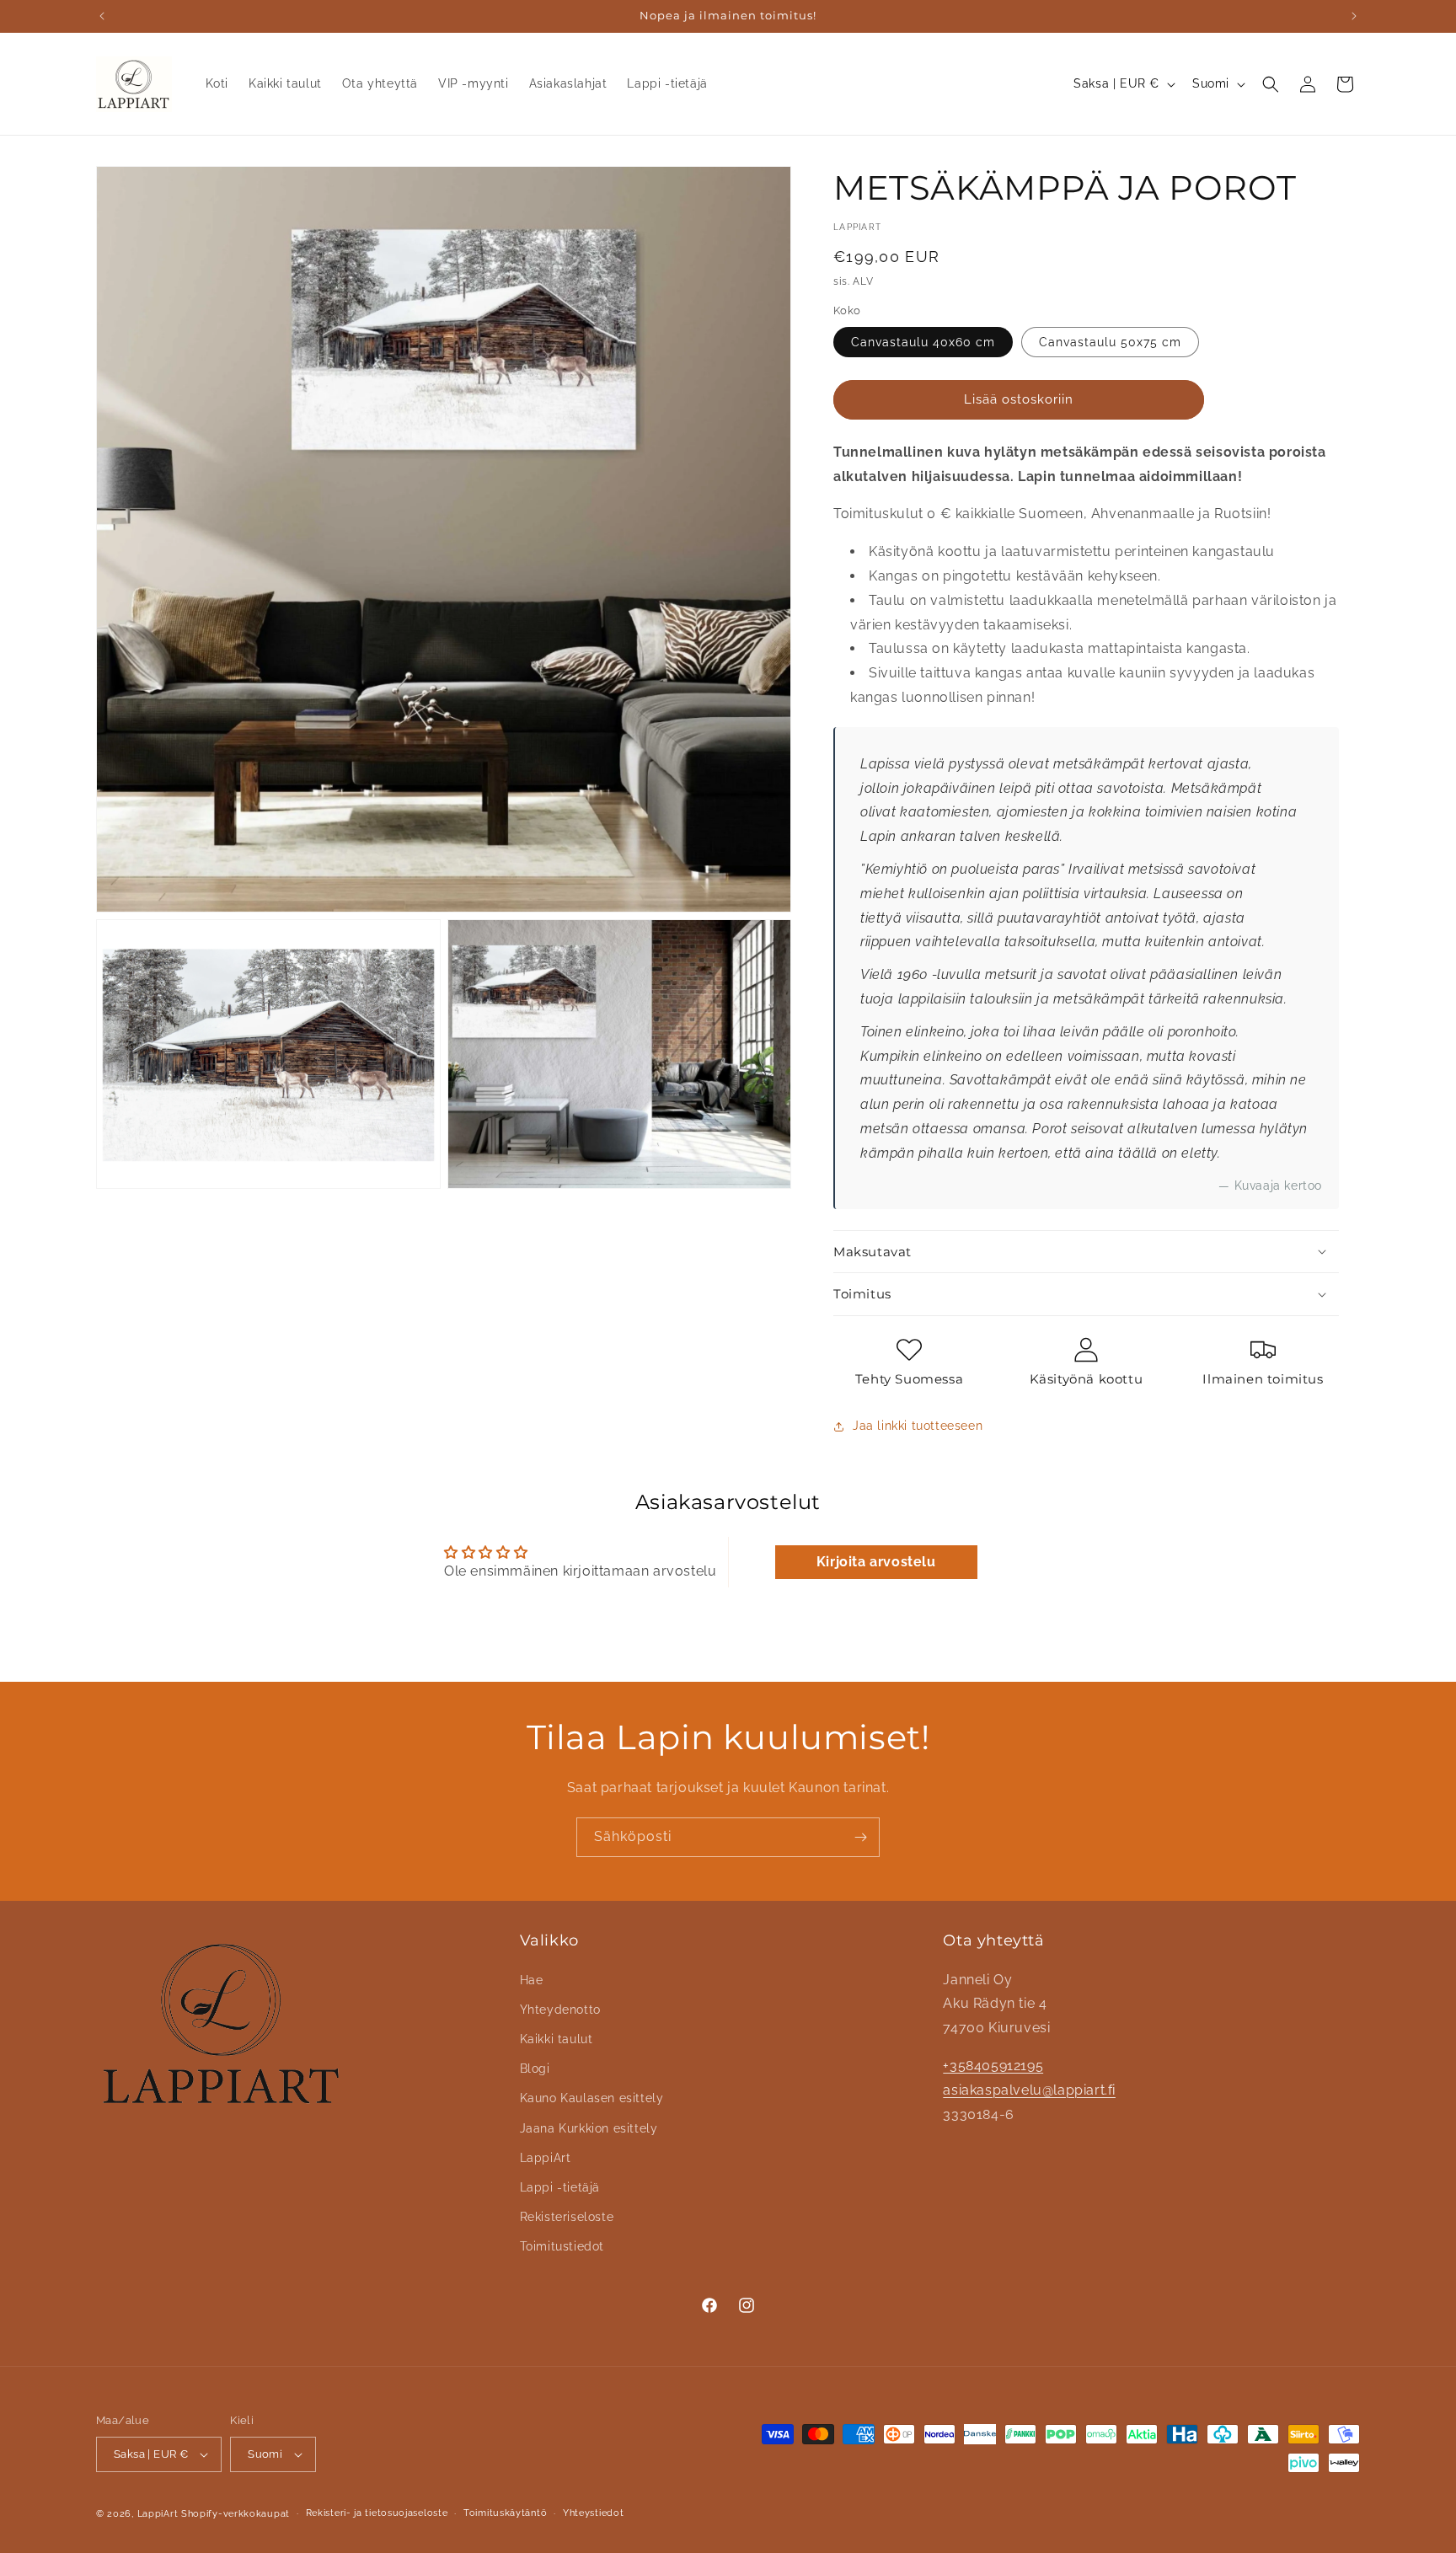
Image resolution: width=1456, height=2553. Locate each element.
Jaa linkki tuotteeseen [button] (918, 1426)
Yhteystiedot (593, 2513)
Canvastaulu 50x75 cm (1110, 342)
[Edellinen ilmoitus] (102, 16)
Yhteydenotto (560, 2009)
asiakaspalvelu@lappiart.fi (1029, 2089)
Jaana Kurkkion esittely (589, 2127)
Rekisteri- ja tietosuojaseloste (377, 2513)
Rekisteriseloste (567, 2216)
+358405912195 (993, 2065)
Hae (532, 1979)
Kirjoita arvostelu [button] (876, 1562)
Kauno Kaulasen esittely (592, 2098)
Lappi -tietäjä (560, 2186)
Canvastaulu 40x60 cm (923, 342)
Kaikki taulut (557, 2038)
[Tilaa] (860, 1837)
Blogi (535, 2069)
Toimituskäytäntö (505, 2513)
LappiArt (546, 2157)
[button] (1271, 84)
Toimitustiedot (562, 2246)
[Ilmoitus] (1354, 16)
